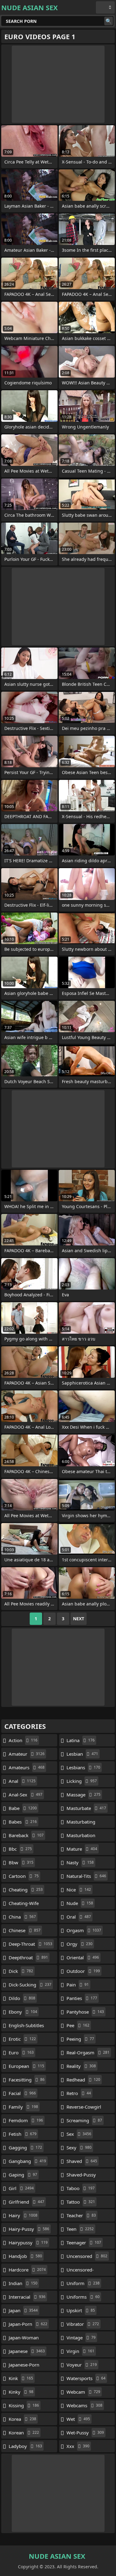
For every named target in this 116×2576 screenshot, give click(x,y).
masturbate (86, 1808)
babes (23, 1822)
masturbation (81, 1837)
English (105, 7)
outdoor (83, 1971)
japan (23, 2310)
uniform (83, 2283)
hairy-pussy (29, 2229)
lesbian (82, 1754)
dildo (22, 1998)
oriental (83, 1957)
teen (80, 2229)
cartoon (24, 1876)
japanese (27, 2351)
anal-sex (26, 1795)
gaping (23, 2175)
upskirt (81, 2310)
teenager (84, 2243)
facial (22, 2093)
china (22, 1917)
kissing (24, 2405)
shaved (82, 2161)
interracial (27, 2297)
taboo (81, 2188)
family (23, 2107)
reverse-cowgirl (84, 2108)
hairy (23, 2215)
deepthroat (28, 1957)
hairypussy (28, 2243)
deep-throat (30, 1944)
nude (80, 1903)
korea (22, 2419)
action (23, 1740)
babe (23, 1808)
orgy (79, 1944)
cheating (26, 1890)
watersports (86, 2378)
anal (22, 1781)
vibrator (83, 2324)
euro (21, 2052)
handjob (25, 2256)
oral (79, 1917)
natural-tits (86, 1876)
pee (78, 2025)
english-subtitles (26, 2027)
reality (81, 2066)
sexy (79, 2147)
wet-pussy (85, 2433)
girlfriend (26, 2202)
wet (78, 2419)
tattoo (81, 2202)
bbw (21, 1862)
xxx (78, 2446)
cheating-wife (24, 1905)
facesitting (27, 2080)
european (26, 2066)
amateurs (27, 1767)
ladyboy (25, 2446)
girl (21, 2188)
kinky (21, 2392)
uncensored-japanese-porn (82, 2271)
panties (82, 1998)
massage (84, 1795)
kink (21, 2378)
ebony (23, 2012)
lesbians (83, 1767)
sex (79, 2134)
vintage (81, 2338)
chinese (25, 1930)
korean (24, 2433)
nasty (80, 1862)
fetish (23, 2134)
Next (79, 1619)
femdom (26, 2120)
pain (78, 1985)
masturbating (81, 1823)
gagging (25, 2147)
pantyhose (85, 2012)
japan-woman (24, 2339)
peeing (80, 2039)
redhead (83, 2080)
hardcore (27, 2270)
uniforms (83, 2297)
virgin (80, 2351)
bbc (20, 1849)
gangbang (27, 2161)
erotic (22, 2039)
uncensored (87, 2256)
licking (82, 1781)
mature (82, 1849)
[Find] (109, 21)
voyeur (82, 2365)
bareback (26, 1835)
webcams (84, 2405)
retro (79, 2093)
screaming (84, 2120)
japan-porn (28, 2324)
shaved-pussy (81, 2176)
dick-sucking (30, 1985)
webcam (83, 2392)
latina (81, 1740)
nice (79, 1890)
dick (21, 1971)
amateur (27, 1754)
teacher (81, 2215)
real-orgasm (88, 2052)
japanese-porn (24, 2366)
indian (23, 2283)
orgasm (84, 1930)
